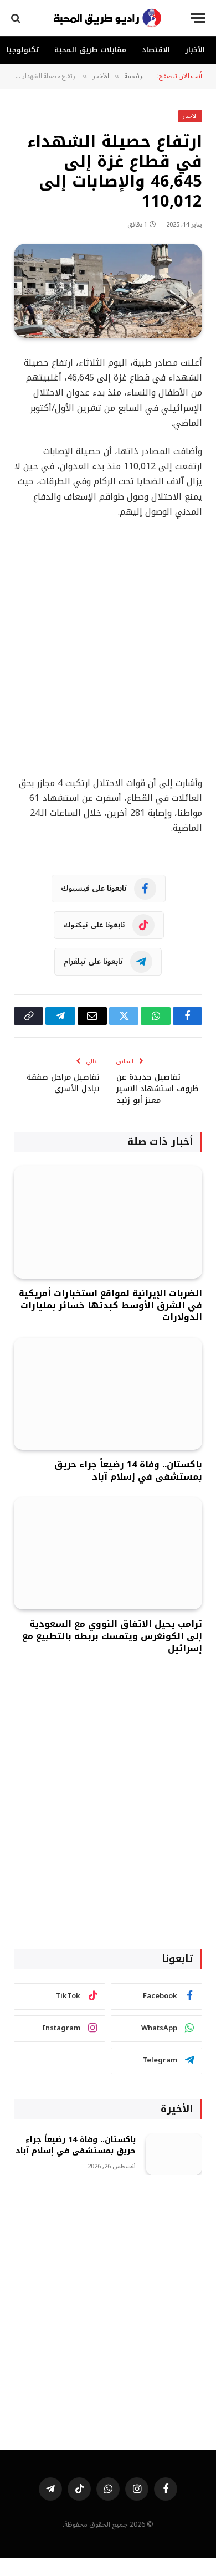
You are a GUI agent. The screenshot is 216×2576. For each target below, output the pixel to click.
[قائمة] (198, 18)
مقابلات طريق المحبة (90, 50)
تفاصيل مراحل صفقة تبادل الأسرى (63, 1083)
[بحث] (17, 18)
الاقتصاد (156, 50)
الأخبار (195, 50)
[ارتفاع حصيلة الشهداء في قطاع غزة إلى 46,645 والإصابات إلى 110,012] (108, 291)
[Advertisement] (108, 648)
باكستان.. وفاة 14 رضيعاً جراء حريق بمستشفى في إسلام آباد (128, 1471)
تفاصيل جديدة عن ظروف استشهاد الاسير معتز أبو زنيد (157, 1089)
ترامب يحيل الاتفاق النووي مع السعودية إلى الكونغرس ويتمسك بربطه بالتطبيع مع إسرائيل (112, 1636)
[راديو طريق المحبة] (108, 18)
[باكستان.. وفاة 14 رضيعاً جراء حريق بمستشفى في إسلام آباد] (108, 1394)
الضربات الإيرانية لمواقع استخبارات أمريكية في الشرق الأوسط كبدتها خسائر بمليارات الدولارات (110, 1305)
